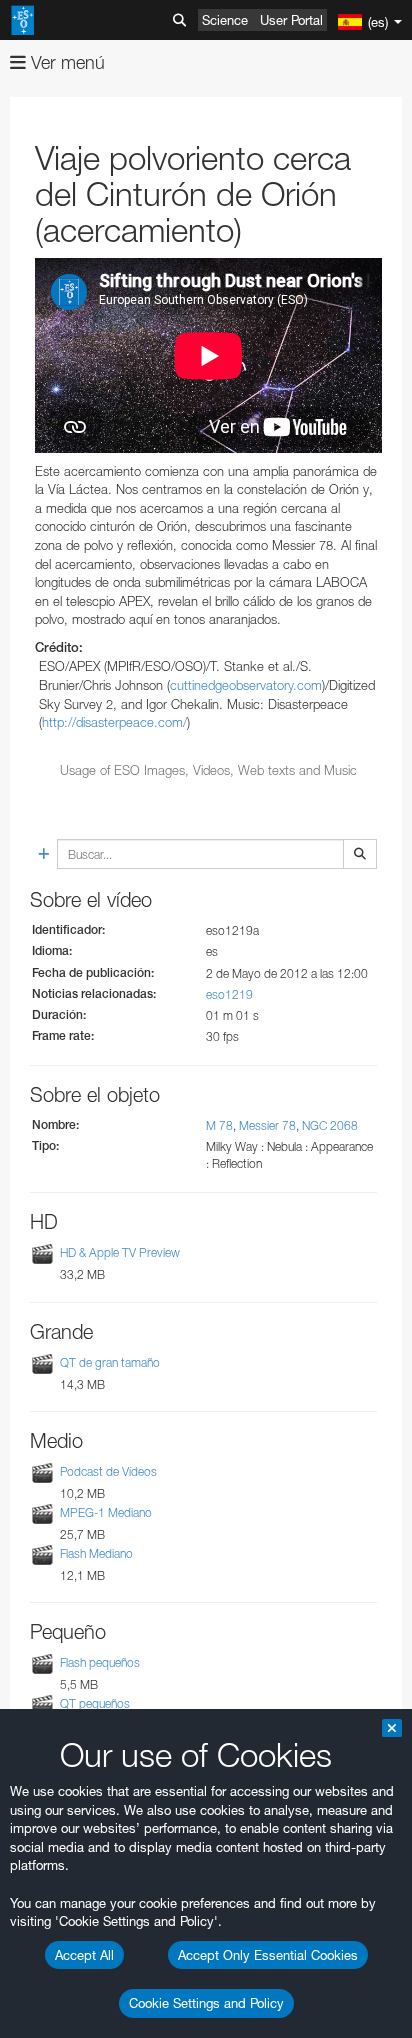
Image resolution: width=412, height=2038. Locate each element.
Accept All (84, 1955)
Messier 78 (267, 1125)
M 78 (219, 1125)
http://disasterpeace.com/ (114, 722)
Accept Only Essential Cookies (268, 1955)
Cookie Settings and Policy (206, 2003)
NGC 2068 (330, 1125)
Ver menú (65, 62)
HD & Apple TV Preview (120, 1253)
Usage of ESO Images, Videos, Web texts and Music (208, 770)
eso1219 (229, 994)
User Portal (291, 20)
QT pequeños (95, 1703)
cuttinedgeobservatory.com (246, 685)
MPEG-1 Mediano (106, 1512)
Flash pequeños (100, 1662)
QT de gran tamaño (110, 1362)
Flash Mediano (96, 1553)
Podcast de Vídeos (108, 1471)
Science (225, 20)
